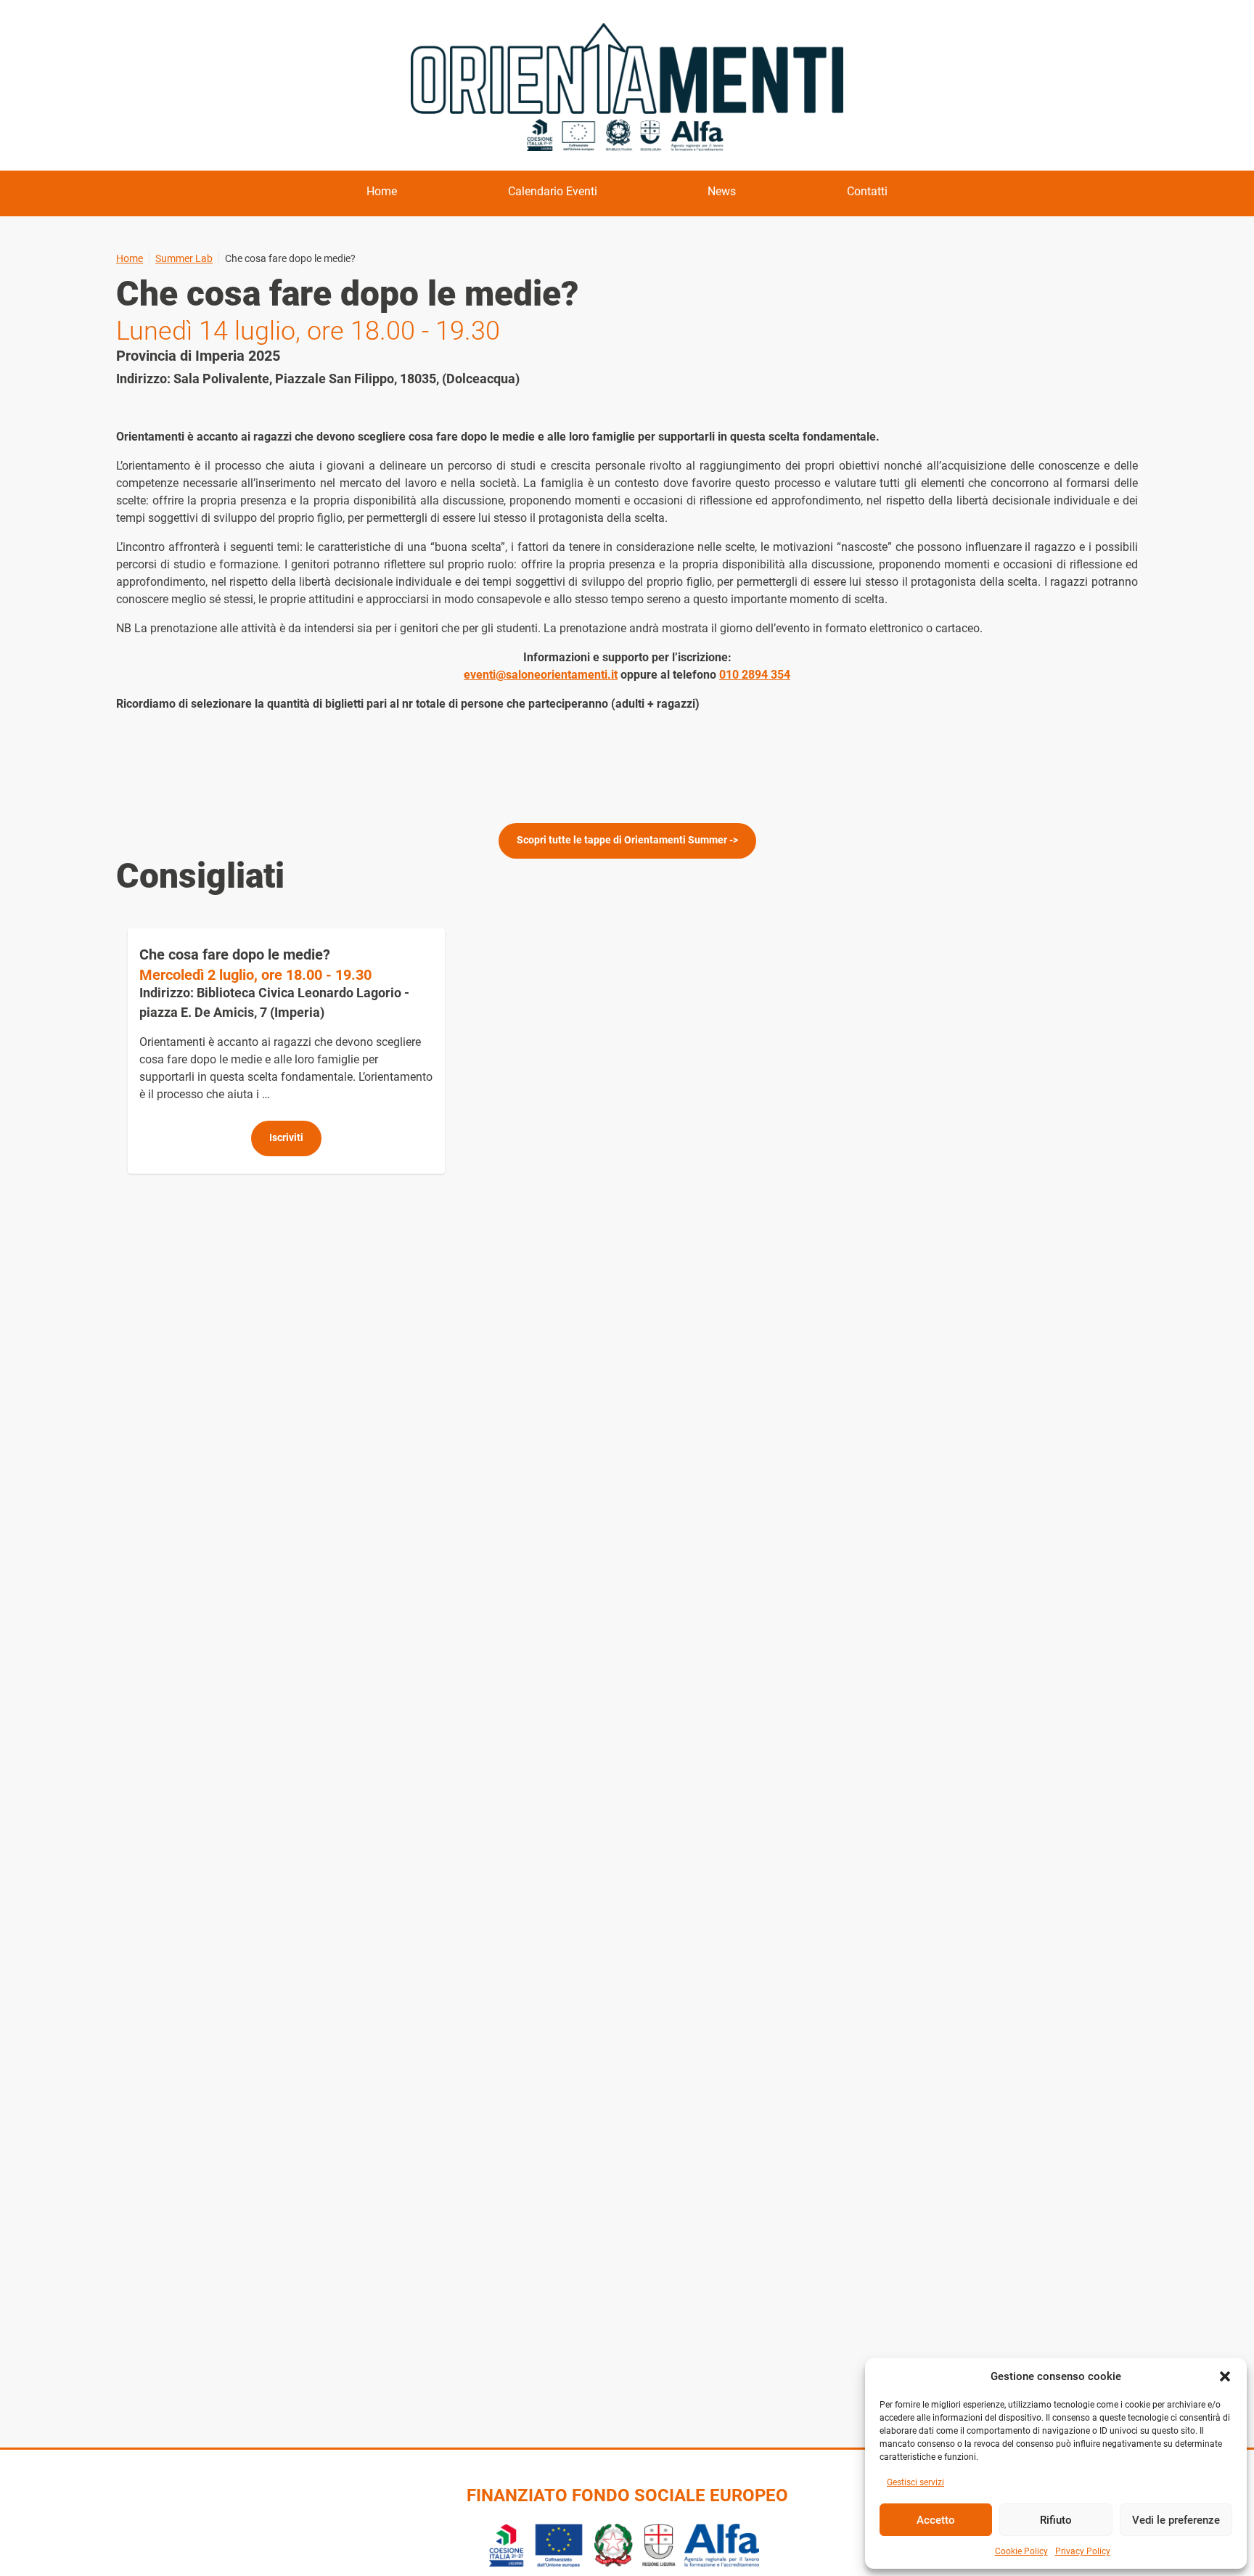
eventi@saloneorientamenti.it (541, 675)
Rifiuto (1056, 2520)
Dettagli (286, 1051)
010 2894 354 (755, 675)
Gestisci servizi (915, 2482)
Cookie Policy (1021, 2551)
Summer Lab (184, 258)
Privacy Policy (1083, 2551)
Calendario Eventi (553, 191)
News (722, 191)
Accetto (936, 2520)
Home (382, 191)
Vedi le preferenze (1176, 2520)
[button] (1225, 2376)
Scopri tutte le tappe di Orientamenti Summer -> (627, 840)
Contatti (867, 191)
